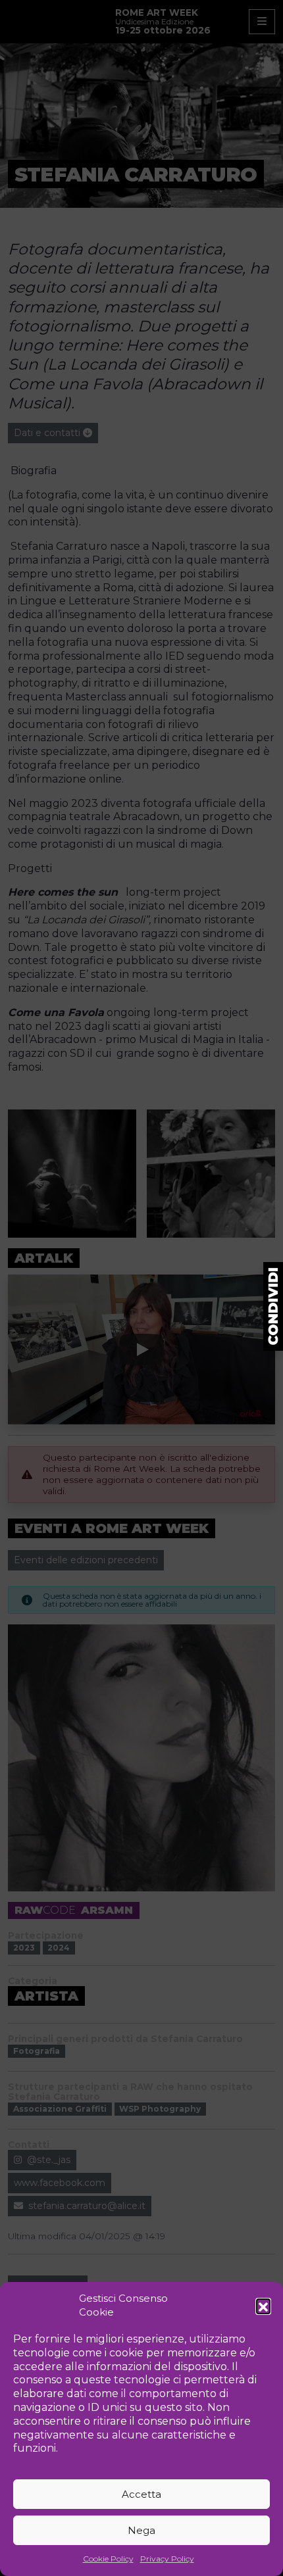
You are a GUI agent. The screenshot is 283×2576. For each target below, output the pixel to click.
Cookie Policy (108, 2559)
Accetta (141, 2494)
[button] (263, 2306)
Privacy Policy (167, 2559)
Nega (141, 2530)
